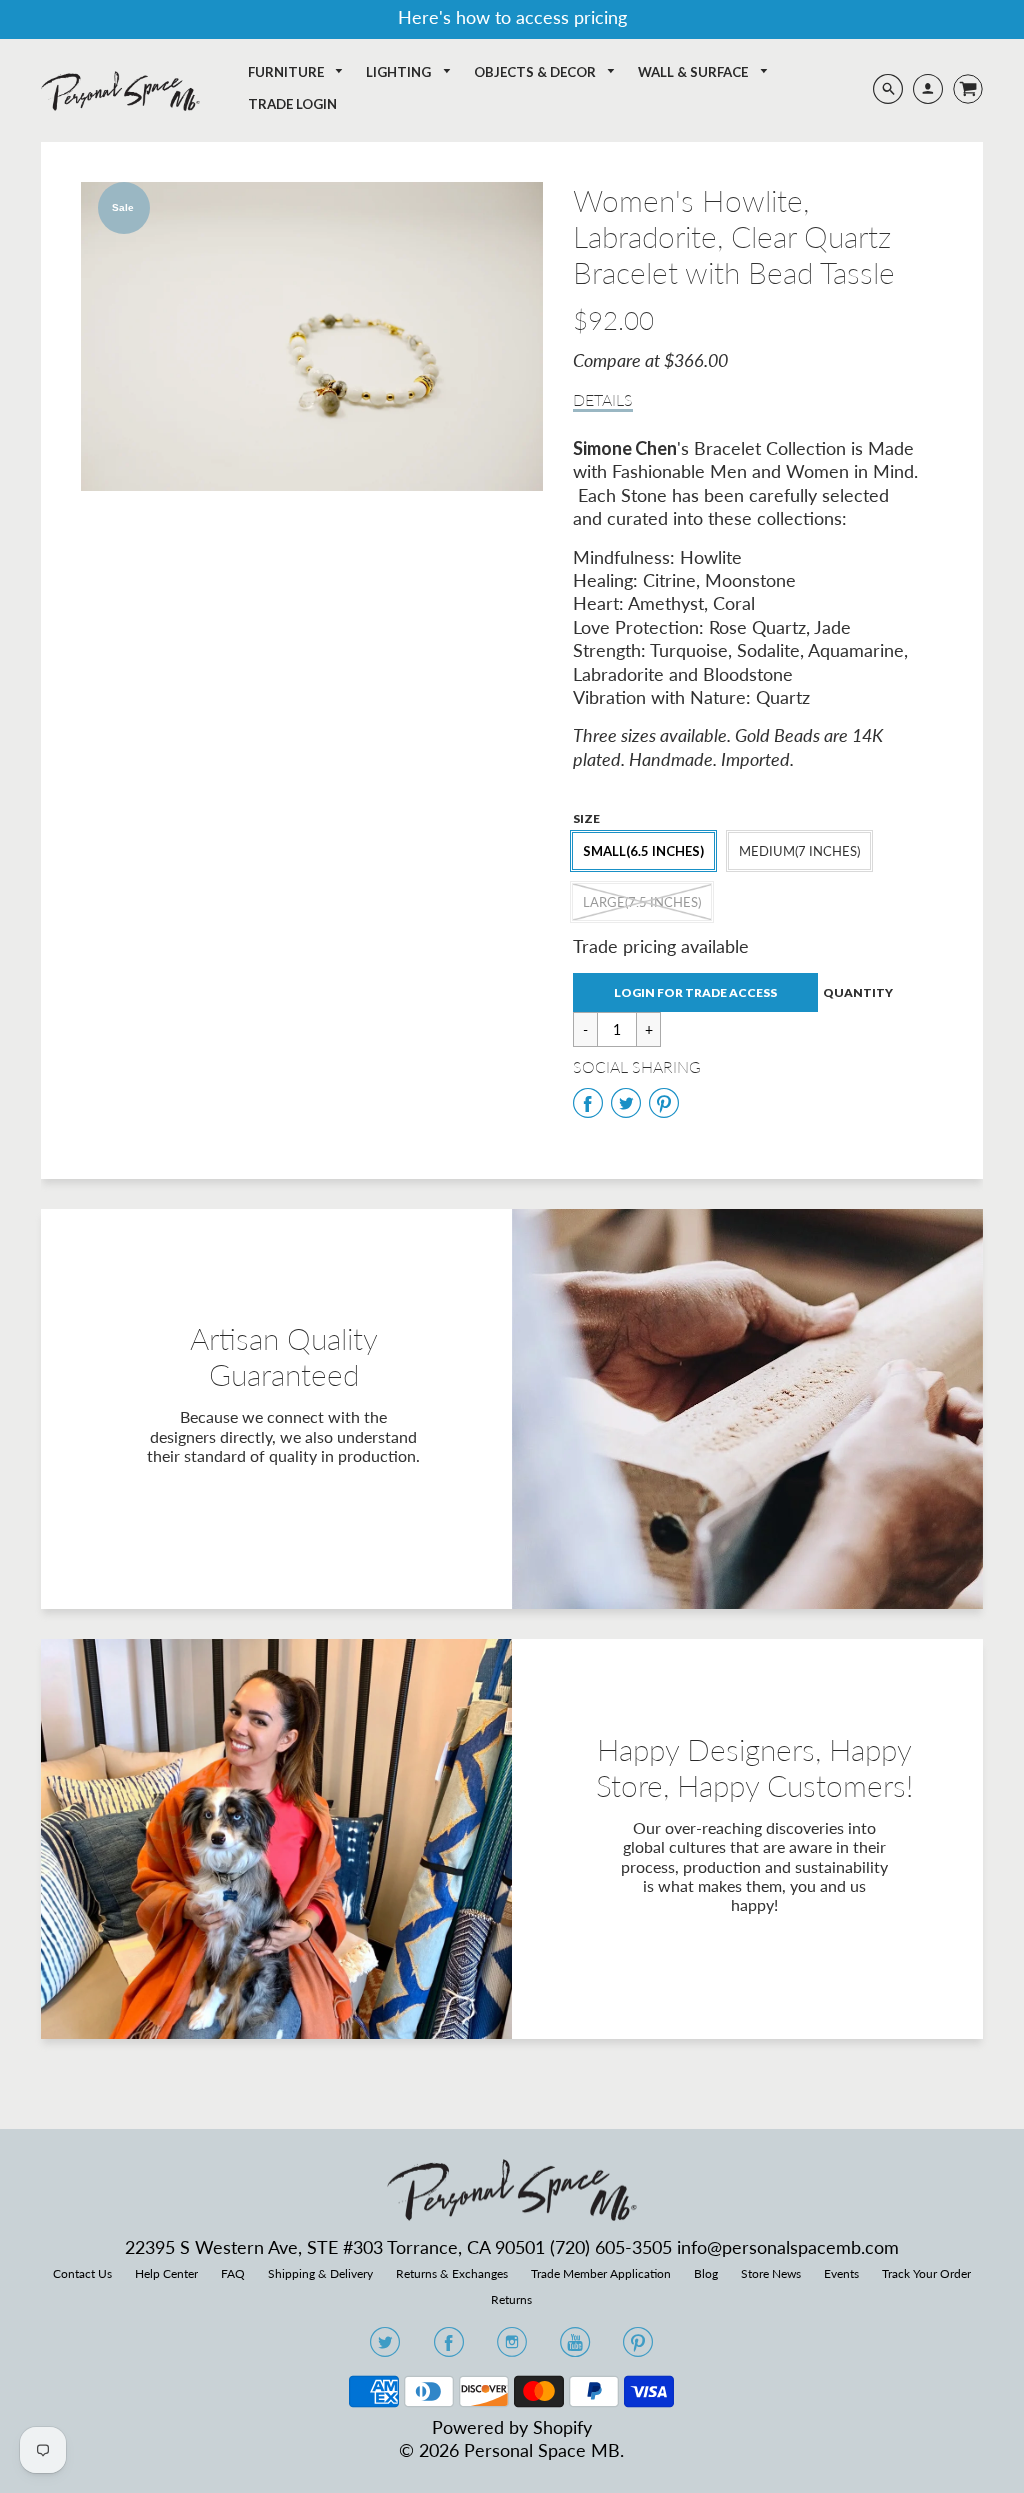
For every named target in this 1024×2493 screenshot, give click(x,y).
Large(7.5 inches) (642, 902)
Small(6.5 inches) (643, 851)
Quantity (858, 992)
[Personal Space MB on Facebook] (449, 2348)
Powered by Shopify (512, 2427)
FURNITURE (287, 72)
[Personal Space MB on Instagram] (512, 2348)
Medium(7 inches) (799, 851)
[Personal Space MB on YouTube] (575, 2348)
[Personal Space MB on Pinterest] (638, 2348)
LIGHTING (400, 72)
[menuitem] (296, 72)
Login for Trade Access (695, 992)
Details (603, 399)
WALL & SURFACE (694, 72)
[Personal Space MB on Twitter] (385, 2348)
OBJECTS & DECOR (536, 72)
